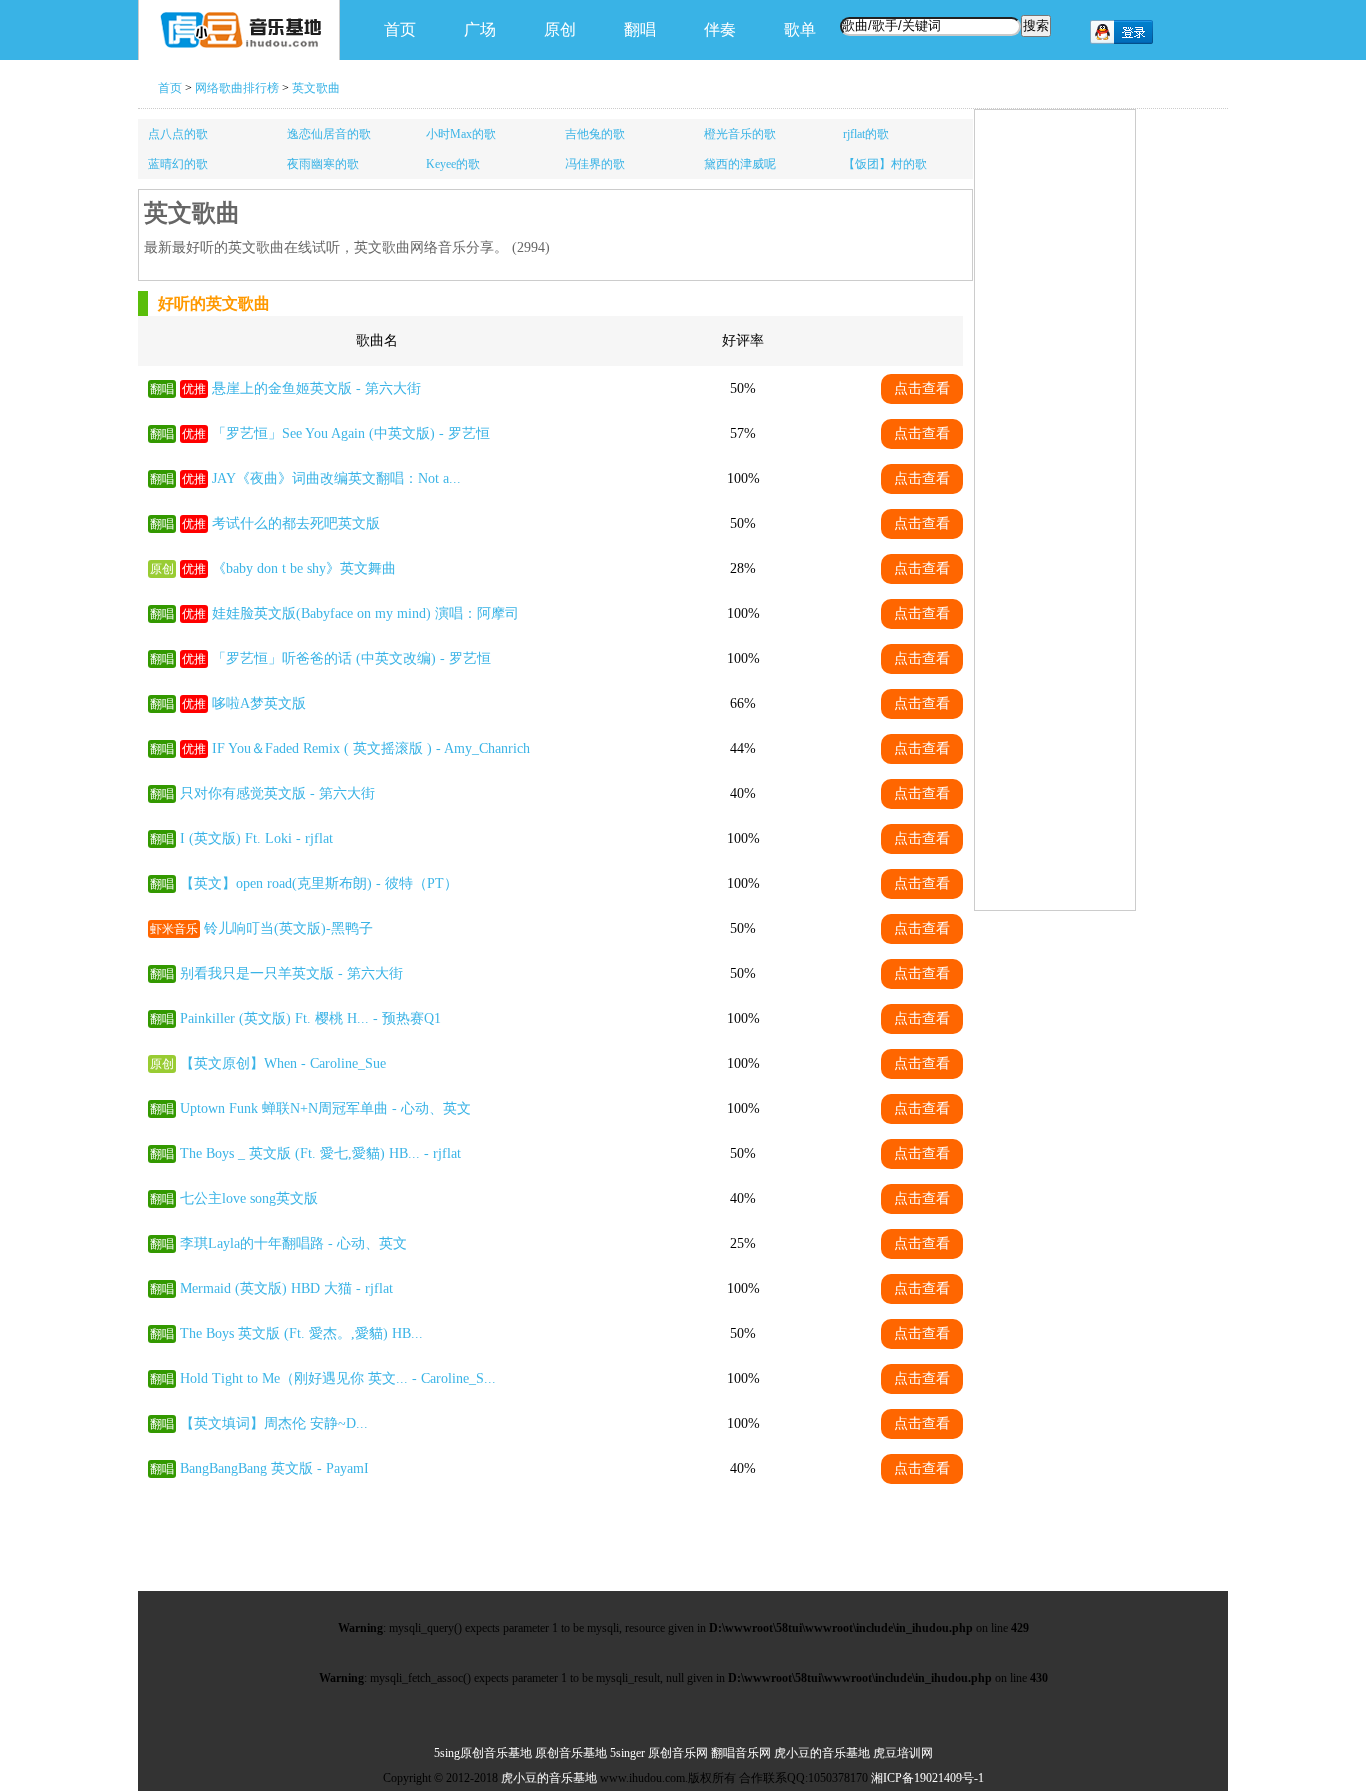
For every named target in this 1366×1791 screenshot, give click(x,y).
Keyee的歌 (453, 164)
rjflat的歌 (866, 134)
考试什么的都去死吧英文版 (296, 523)
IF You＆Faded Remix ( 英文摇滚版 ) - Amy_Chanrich (371, 748)
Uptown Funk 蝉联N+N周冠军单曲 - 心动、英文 (325, 1108)
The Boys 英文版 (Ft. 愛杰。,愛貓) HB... (301, 1333)
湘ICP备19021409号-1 (927, 1778)
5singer (627, 1753)
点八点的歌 (178, 134)
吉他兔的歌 (595, 134)
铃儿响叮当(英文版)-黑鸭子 (288, 928)
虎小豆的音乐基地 (822, 1753)
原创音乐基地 (571, 1753)
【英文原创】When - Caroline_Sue (283, 1063)
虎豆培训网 (903, 1753)
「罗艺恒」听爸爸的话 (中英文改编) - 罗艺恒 (351, 658)
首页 (400, 29)
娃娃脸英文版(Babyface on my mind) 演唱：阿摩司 (365, 613)
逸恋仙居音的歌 (329, 134)
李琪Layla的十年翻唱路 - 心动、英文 (293, 1243)
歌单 (800, 29)
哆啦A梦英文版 (259, 703)
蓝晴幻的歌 (178, 164)
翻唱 (640, 29)
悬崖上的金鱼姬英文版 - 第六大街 (316, 388)
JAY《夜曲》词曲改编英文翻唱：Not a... (336, 478)
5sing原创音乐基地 (483, 1753)
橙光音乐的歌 (740, 134)
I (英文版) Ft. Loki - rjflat (256, 838)
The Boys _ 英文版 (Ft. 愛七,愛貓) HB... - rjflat (320, 1153)
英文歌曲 (316, 88)
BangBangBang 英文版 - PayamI (274, 1468)
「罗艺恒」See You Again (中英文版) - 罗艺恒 (351, 433)
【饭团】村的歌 (885, 164)
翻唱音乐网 (741, 1753)
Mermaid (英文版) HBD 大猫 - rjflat (286, 1288)
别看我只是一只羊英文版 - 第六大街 (291, 973)
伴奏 (720, 29)
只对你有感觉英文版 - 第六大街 (277, 793)
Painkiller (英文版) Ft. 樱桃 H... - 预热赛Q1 (310, 1018)
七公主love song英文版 (249, 1198)
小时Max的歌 (461, 134)
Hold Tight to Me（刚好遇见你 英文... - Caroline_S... (338, 1378)
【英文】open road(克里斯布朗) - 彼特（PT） (319, 883)
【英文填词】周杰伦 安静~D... (274, 1423)
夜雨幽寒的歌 (323, 164)
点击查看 (922, 388)
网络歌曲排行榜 (237, 88)
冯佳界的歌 (595, 164)
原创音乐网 (678, 1753)
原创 (560, 29)
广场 (480, 29)
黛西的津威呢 (740, 164)
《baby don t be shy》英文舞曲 (304, 568)
